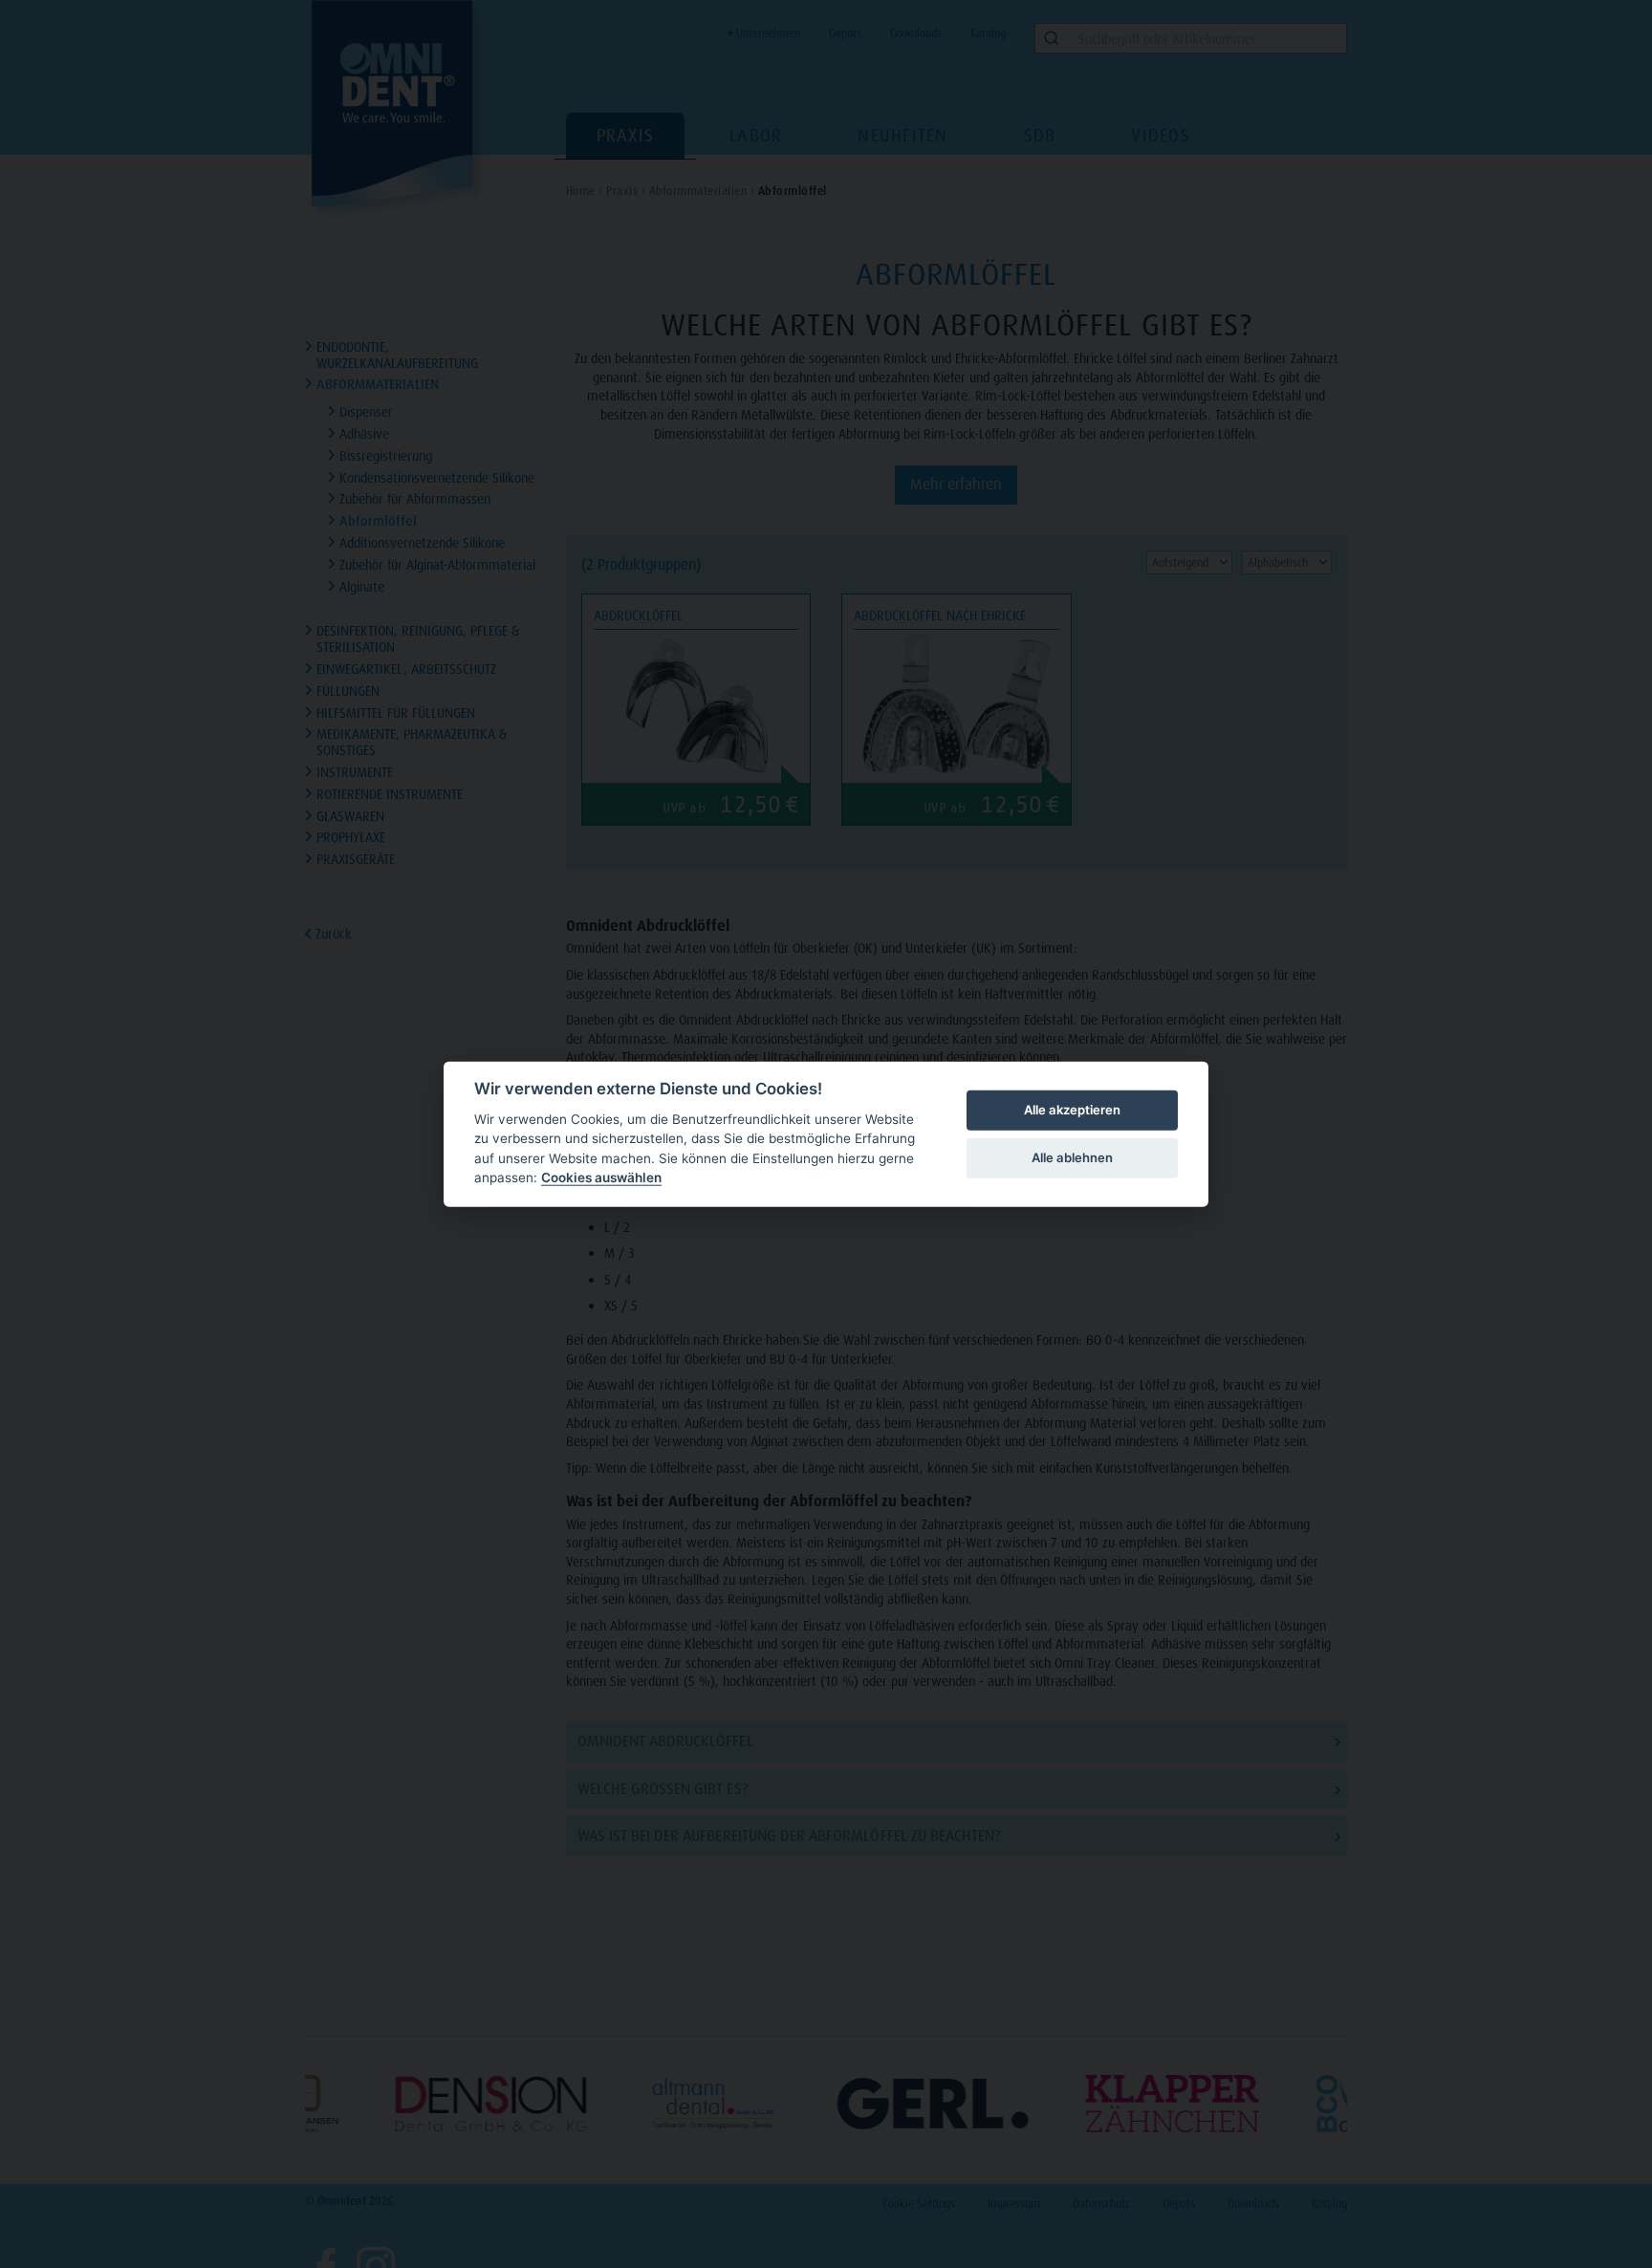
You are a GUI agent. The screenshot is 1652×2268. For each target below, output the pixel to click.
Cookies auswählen (601, 1177)
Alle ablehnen (1072, 1157)
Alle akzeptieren (1072, 1110)
